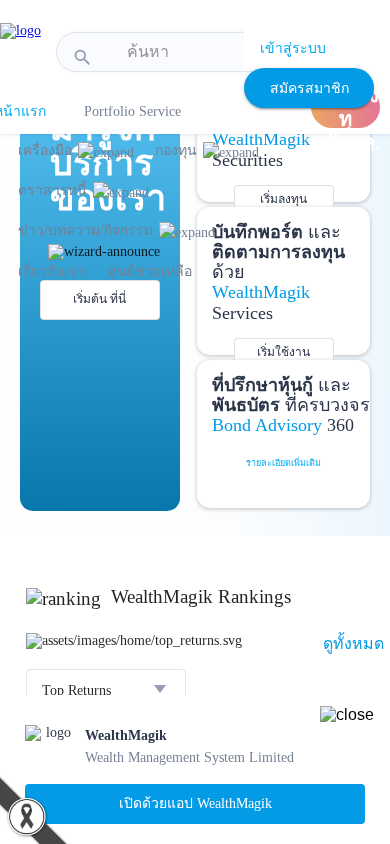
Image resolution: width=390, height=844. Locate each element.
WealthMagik (126, 735)
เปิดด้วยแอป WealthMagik (195, 803)
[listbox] (106, 690)
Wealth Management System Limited (189, 757)
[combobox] (200, 52)
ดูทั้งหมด (353, 643)
